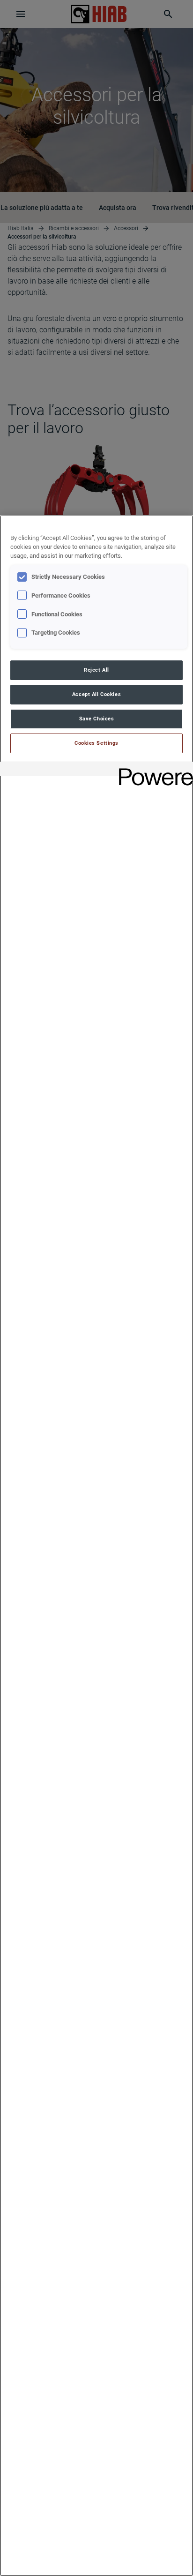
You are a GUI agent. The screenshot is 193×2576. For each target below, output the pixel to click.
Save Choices (97, 719)
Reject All (96, 670)
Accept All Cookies (96, 694)
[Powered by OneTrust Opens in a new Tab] (153, 770)
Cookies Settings (96, 743)
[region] (96, 1546)
